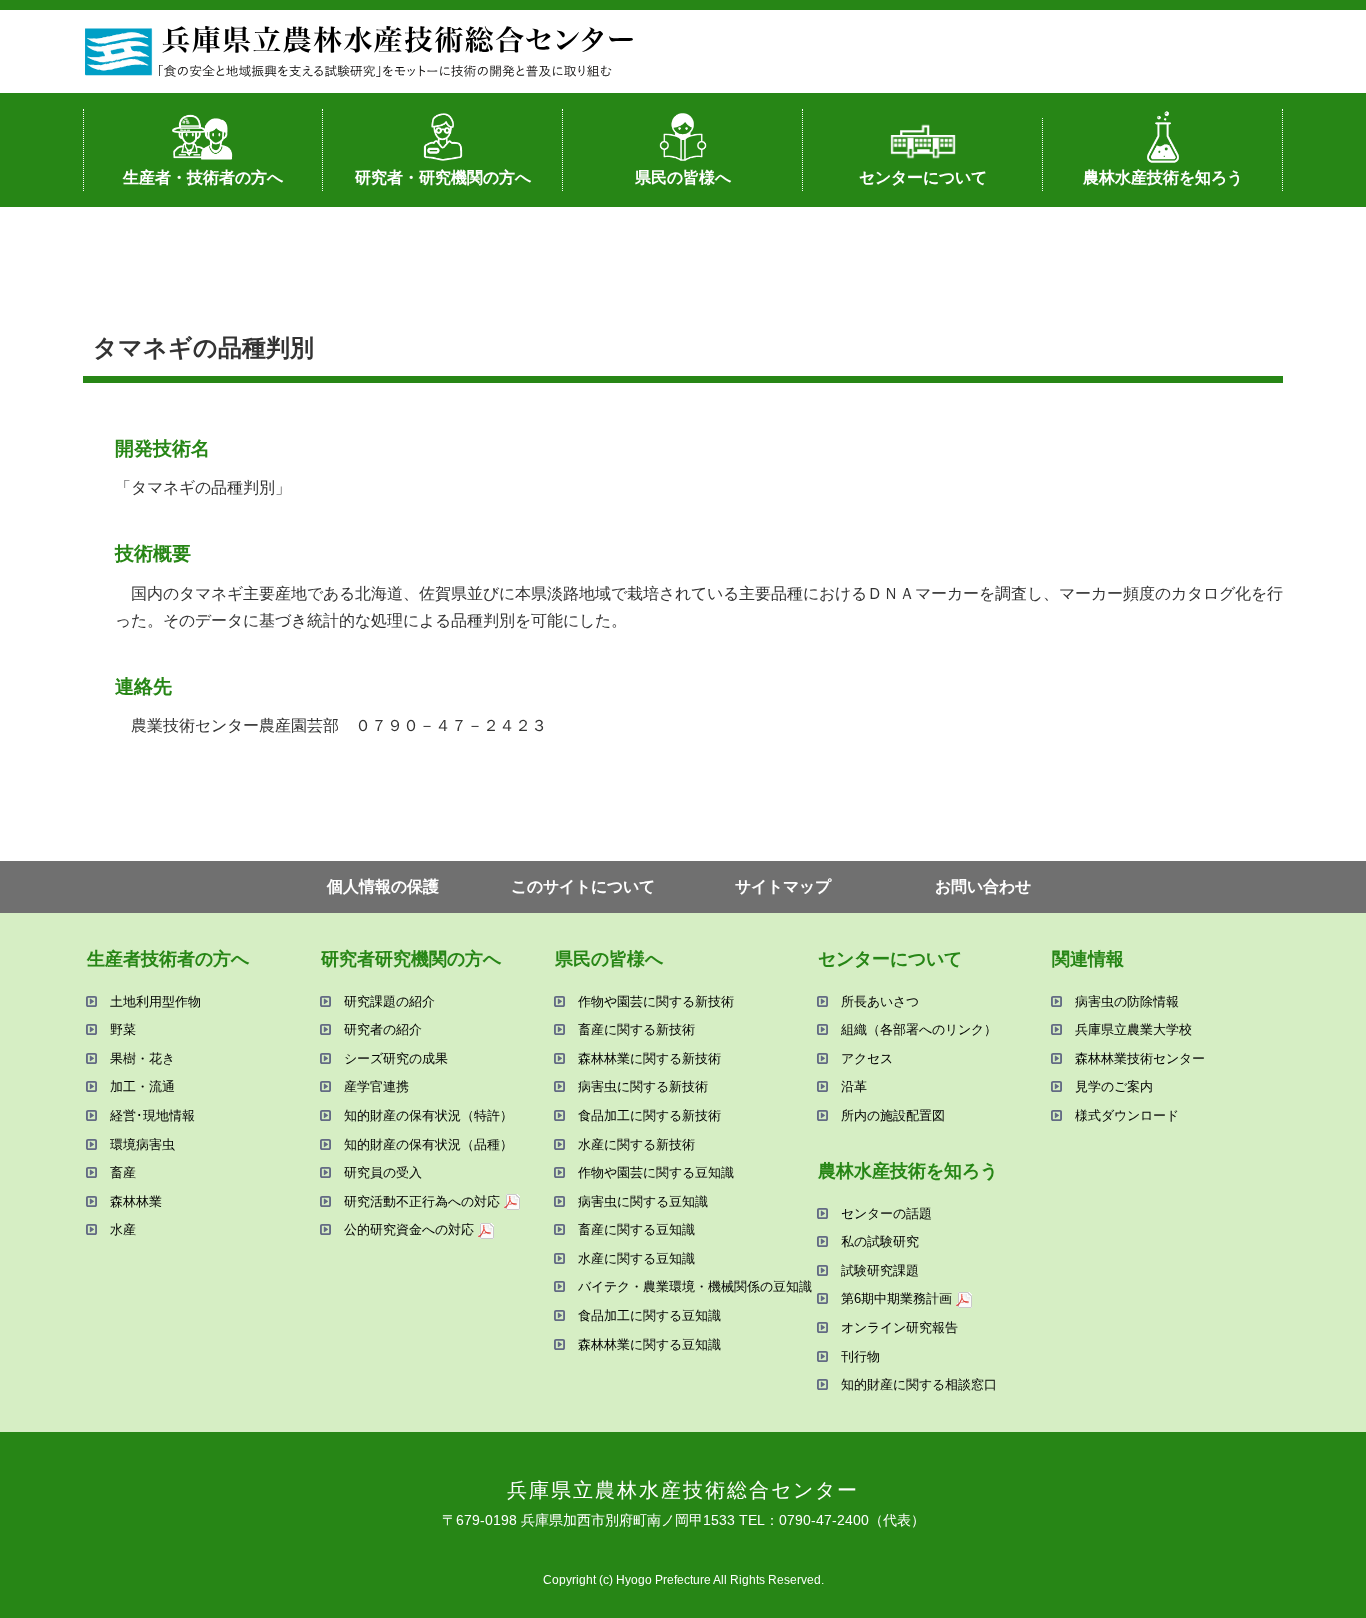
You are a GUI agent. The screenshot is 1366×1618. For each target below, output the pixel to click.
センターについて (923, 177)
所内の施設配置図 (893, 1115)
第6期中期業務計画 (896, 1298)
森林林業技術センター (1140, 1058)
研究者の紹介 (383, 1029)
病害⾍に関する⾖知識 (643, 1201)
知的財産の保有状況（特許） (428, 1115)
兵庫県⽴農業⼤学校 (1133, 1029)
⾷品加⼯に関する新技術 (649, 1115)
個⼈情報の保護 (383, 886)
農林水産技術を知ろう (1163, 177)
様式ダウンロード (1127, 1115)
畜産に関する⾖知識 (636, 1229)
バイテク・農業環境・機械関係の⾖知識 (695, 1286)
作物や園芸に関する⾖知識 (656, 1172)
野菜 (123, 1029)
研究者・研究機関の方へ (443, 177)
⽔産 (123, 1229)
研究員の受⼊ (383, 1172)
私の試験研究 (880, 1241)
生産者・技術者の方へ (203, 177)
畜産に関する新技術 (636, 1029)
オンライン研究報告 (899, 1327)
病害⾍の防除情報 (1127, 1001)
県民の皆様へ (683, 177)
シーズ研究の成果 (396, 1058)
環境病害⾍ (142, 1144)
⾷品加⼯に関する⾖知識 (649, 1315)
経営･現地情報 (152, 1115)
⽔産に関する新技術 (636, 1144)
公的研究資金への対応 (409, 1229)
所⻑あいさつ (880, 1001)
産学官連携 (376, 1086)
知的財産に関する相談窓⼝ (919, 1384)
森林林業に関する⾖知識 (649, 1344)
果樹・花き (142, 1058)
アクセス (867, 1058)
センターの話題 (886, 1213)
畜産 (123, 1172)
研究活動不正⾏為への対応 (422, 1201)
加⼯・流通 (142, 1086)
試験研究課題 (880, 1270)
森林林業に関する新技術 (649, 1058)
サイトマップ (783, 886)
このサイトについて (583, 886)
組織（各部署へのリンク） (919, 1029)
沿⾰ (854, 1086)
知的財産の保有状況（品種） (428, 1144)
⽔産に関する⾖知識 (636, 1258)
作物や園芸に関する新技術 (656, 1001)
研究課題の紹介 (389, 1001)
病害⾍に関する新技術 (643, 1086)
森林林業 (136, 1201)
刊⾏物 (860, 1356)
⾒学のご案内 (1114, 1086)
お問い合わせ (983, 886)
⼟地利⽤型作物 (155, 1001)
